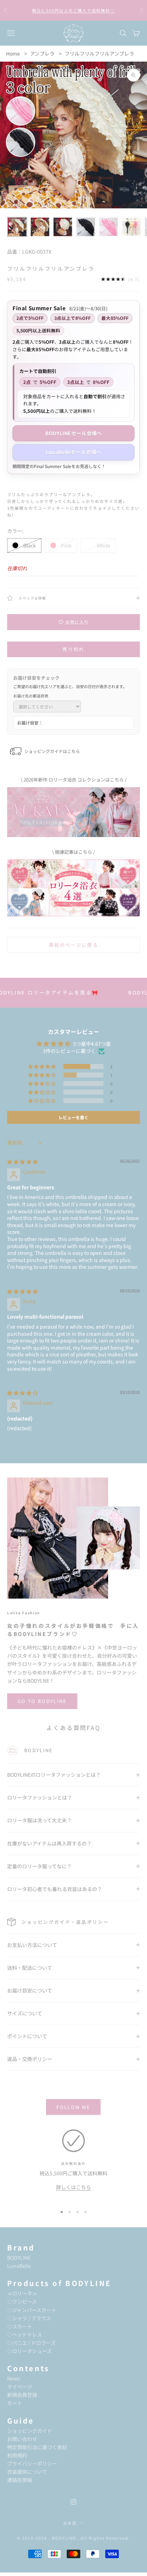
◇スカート (20, 2326)
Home (13, 53)
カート (15, 2403)
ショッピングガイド (30, 2431)
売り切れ (73, 649)
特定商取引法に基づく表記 (37, 2447)
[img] (22, 1162)
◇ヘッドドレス (25, 2334)
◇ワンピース (22, 2301)
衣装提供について (27, 2472)
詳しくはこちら (73, 2187)
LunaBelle (19, 2266)
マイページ (20, 2387)
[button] (42, 1066)
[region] (73, 2165)
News (14, 2378)
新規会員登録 (22, 2395)
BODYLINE (19, 2258)
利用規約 (17, 2455)
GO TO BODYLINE (42, 1701)
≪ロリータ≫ (22, 2293)
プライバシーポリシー (32, 2463)
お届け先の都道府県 (31, 696)
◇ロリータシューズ (29, 2351)
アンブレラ (42, 53)
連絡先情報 (20, 2480)
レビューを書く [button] (73, 1117)
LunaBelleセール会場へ (73, 452)
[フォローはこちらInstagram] (73, 2502)
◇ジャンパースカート (32, 2310)
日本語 (70, 2523)
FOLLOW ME (73, 2107)
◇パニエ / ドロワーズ (31, 2343)
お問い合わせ (22, 2439)
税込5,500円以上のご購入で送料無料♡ (73, 10)
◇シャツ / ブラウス (29, 2318)
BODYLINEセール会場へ (74, 433)
